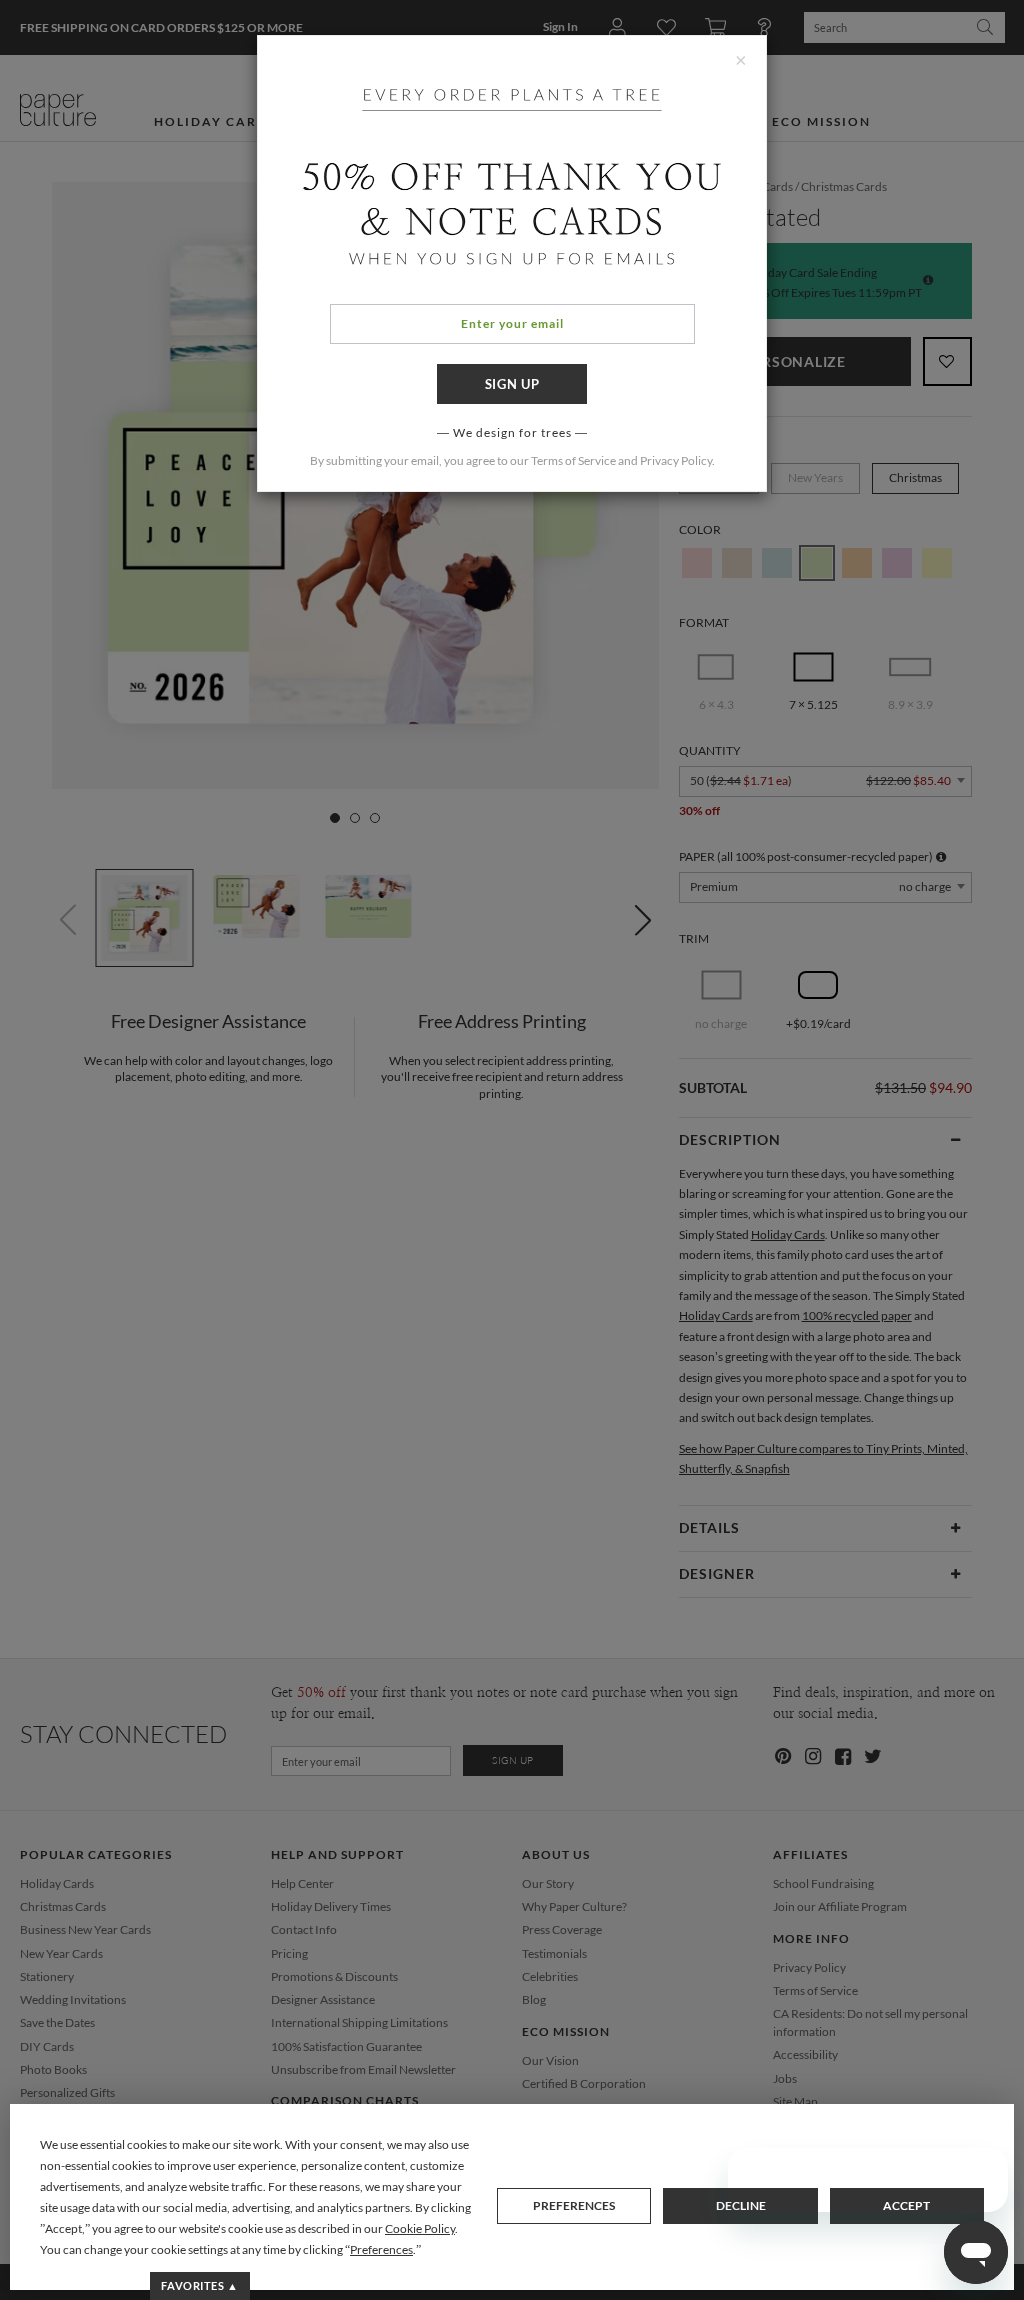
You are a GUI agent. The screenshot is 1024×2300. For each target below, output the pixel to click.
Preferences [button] (381, 2249)
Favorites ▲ (199, 2285)
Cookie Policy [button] (420, 2228)
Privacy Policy (676, 460)
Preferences (574, 2205)
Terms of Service (573, 460)
